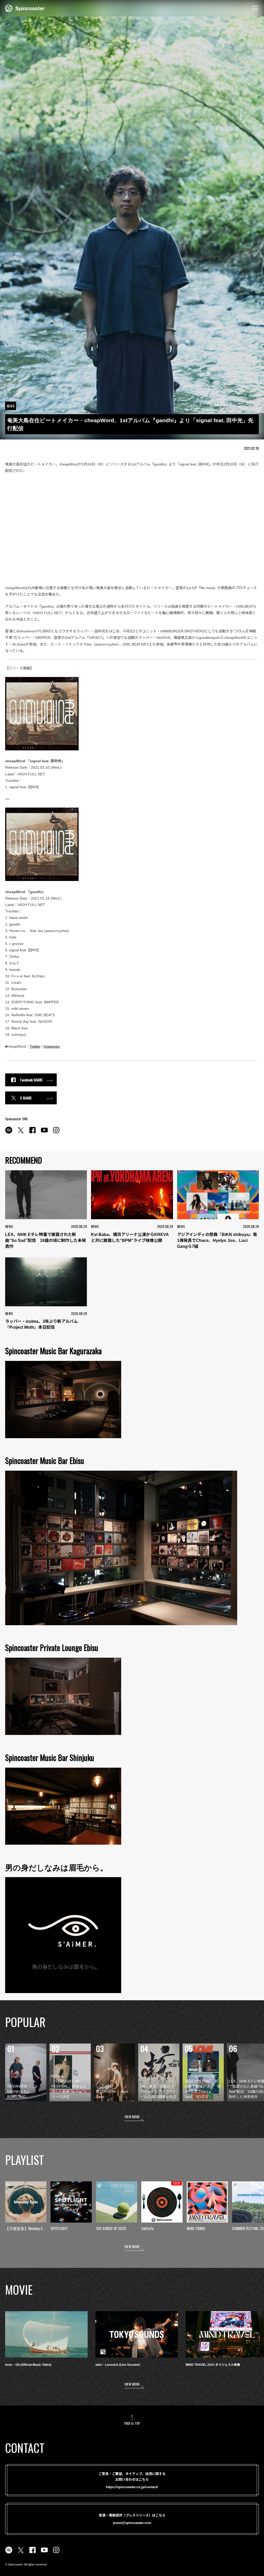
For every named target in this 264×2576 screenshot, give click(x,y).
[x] (21, 1133)
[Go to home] (25, 8)
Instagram (52, 1046)
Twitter (35, 1046)
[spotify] (9, 1133)
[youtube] (44, 1133)
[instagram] (56, 1133)
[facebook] (32, 1133)
